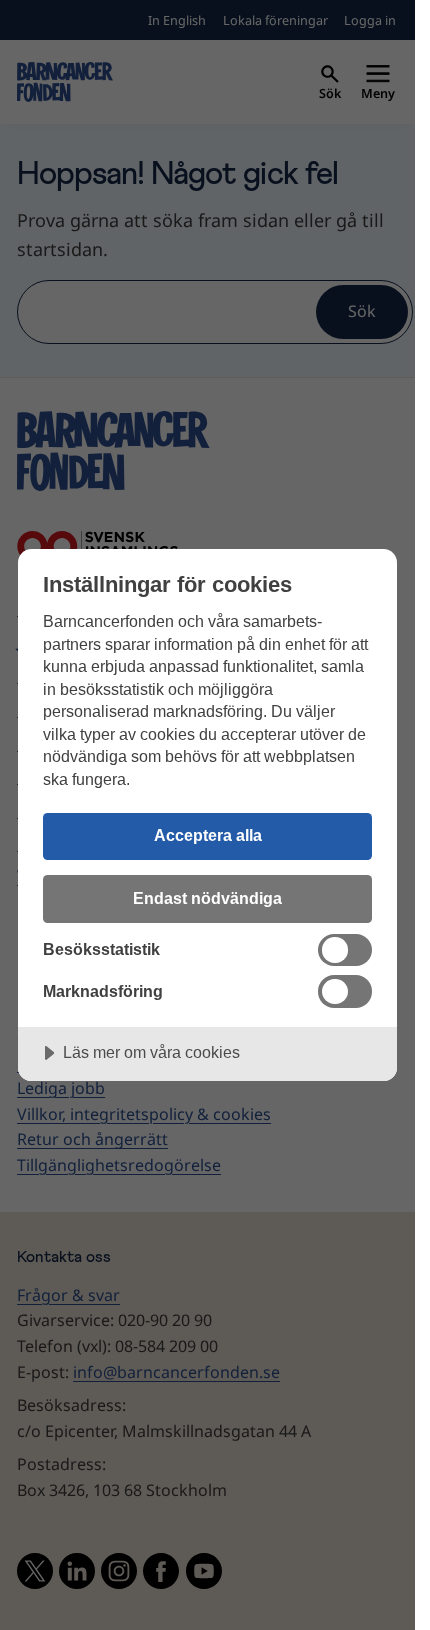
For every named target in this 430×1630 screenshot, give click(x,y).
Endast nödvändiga (207, 898)
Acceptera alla (208, 835)
